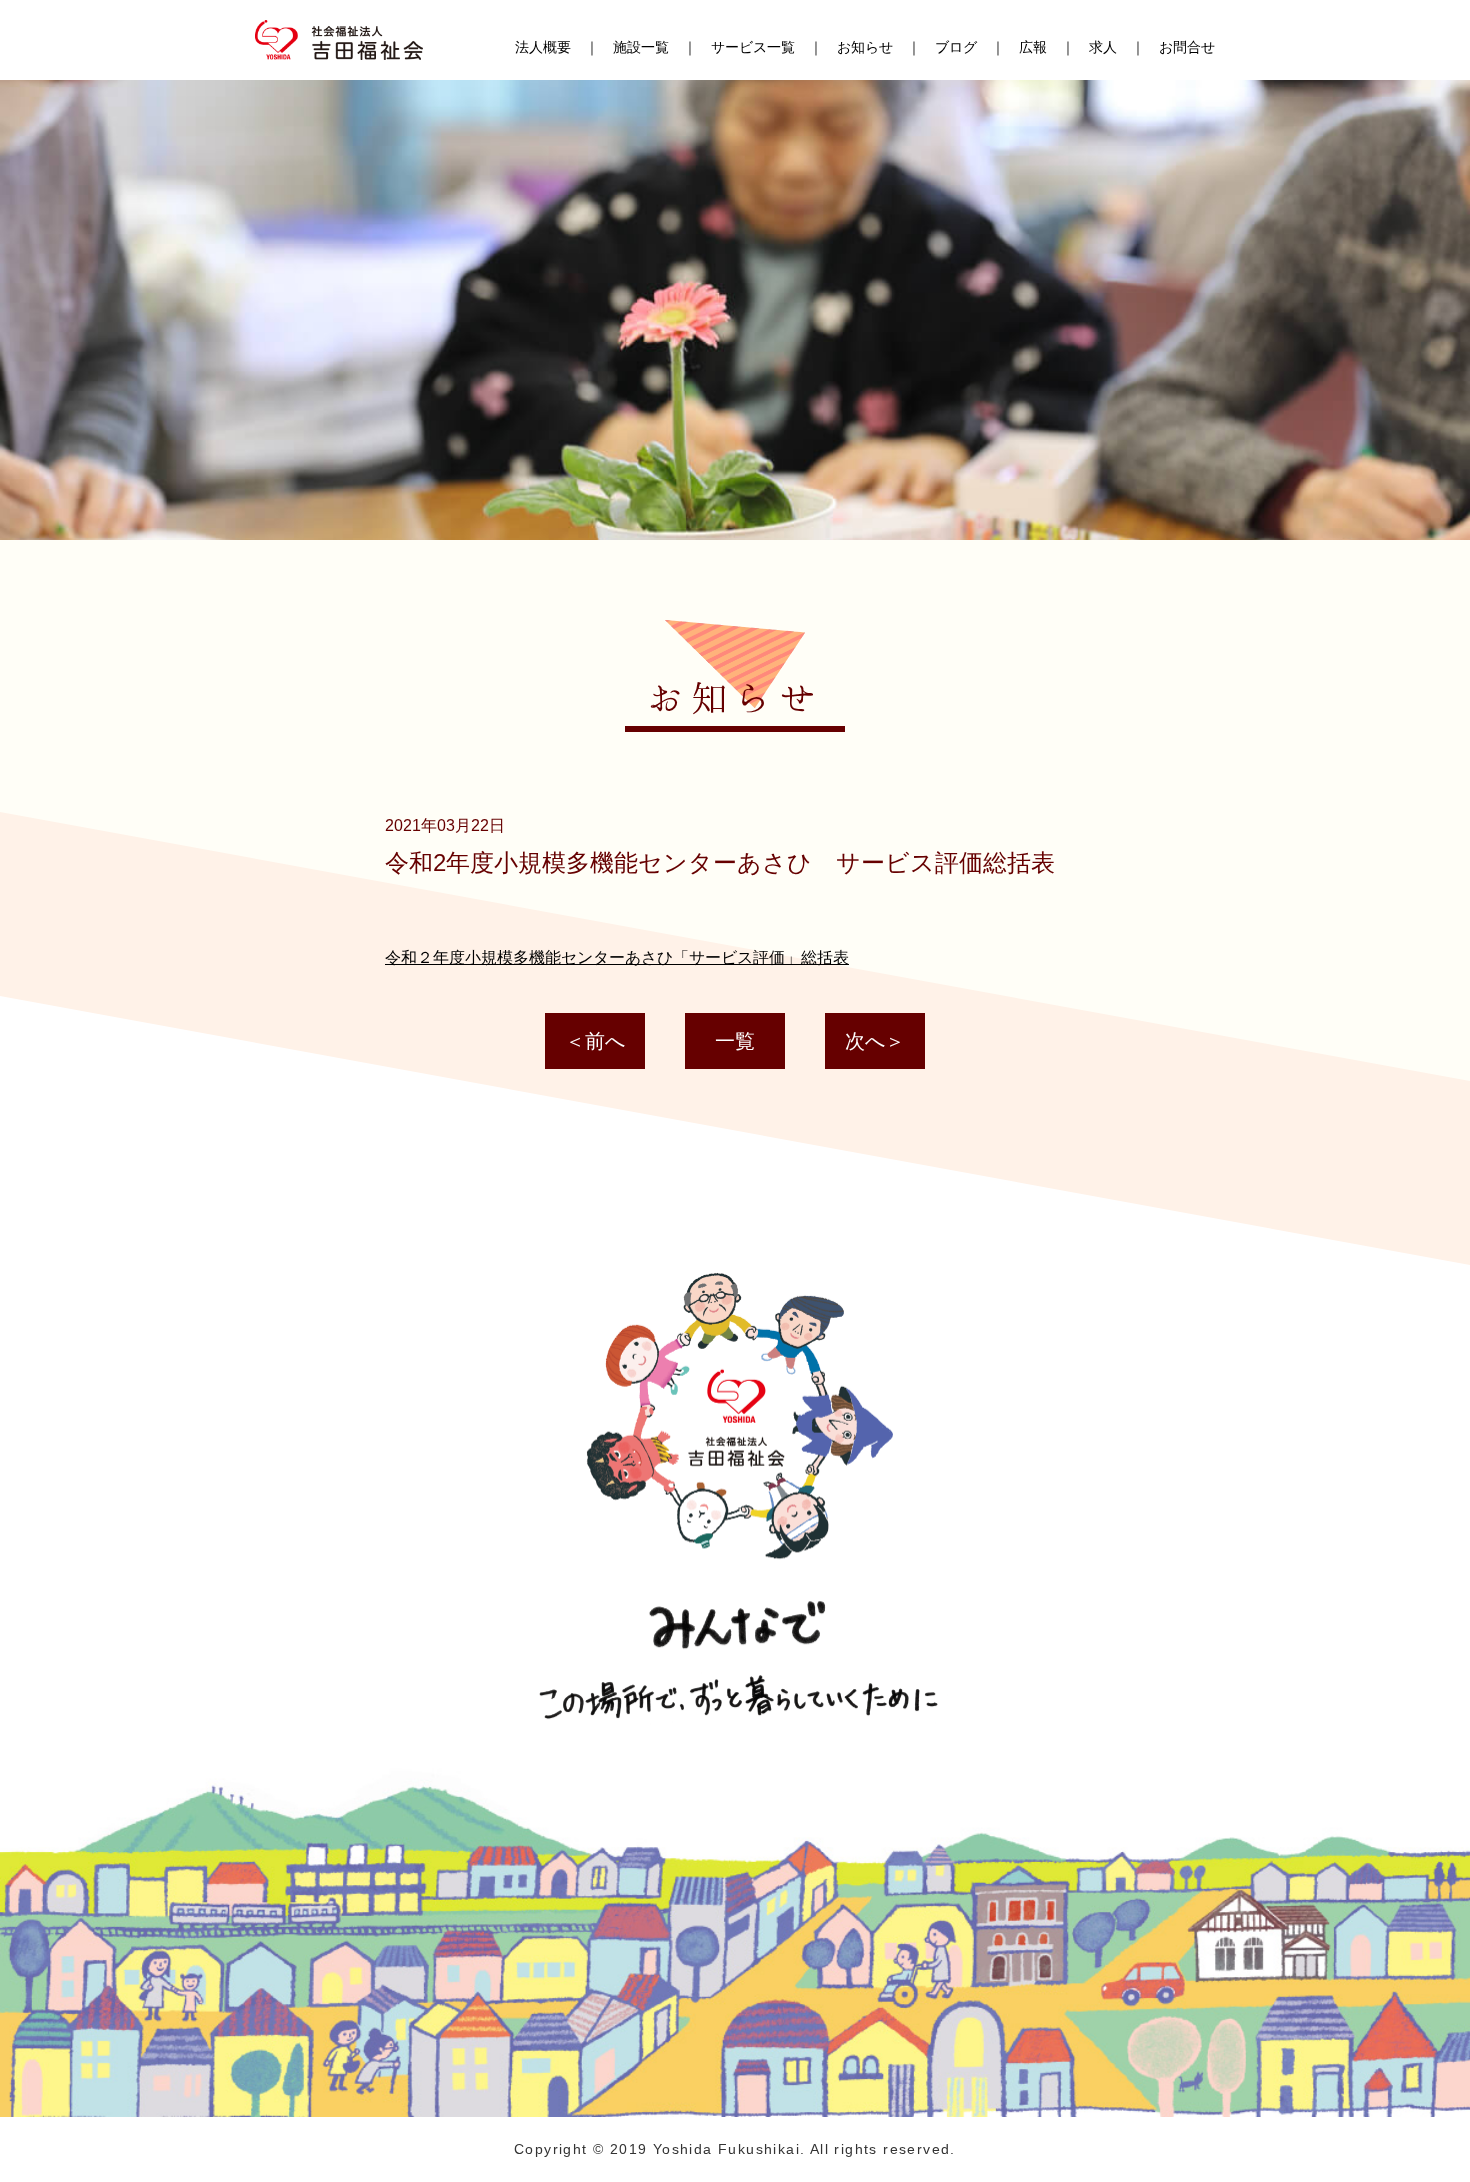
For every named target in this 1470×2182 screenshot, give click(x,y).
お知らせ (865, 47)
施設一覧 (641, 47)
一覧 (735, 1041)
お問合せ (1187, 47)
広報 (1033, 47)
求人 (1103, 47)
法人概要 (543, 47)
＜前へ (595, 1041)
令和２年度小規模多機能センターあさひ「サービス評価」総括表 (617, 957)
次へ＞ (875, 1041)
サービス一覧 (753, 47)
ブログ (956, 47)
